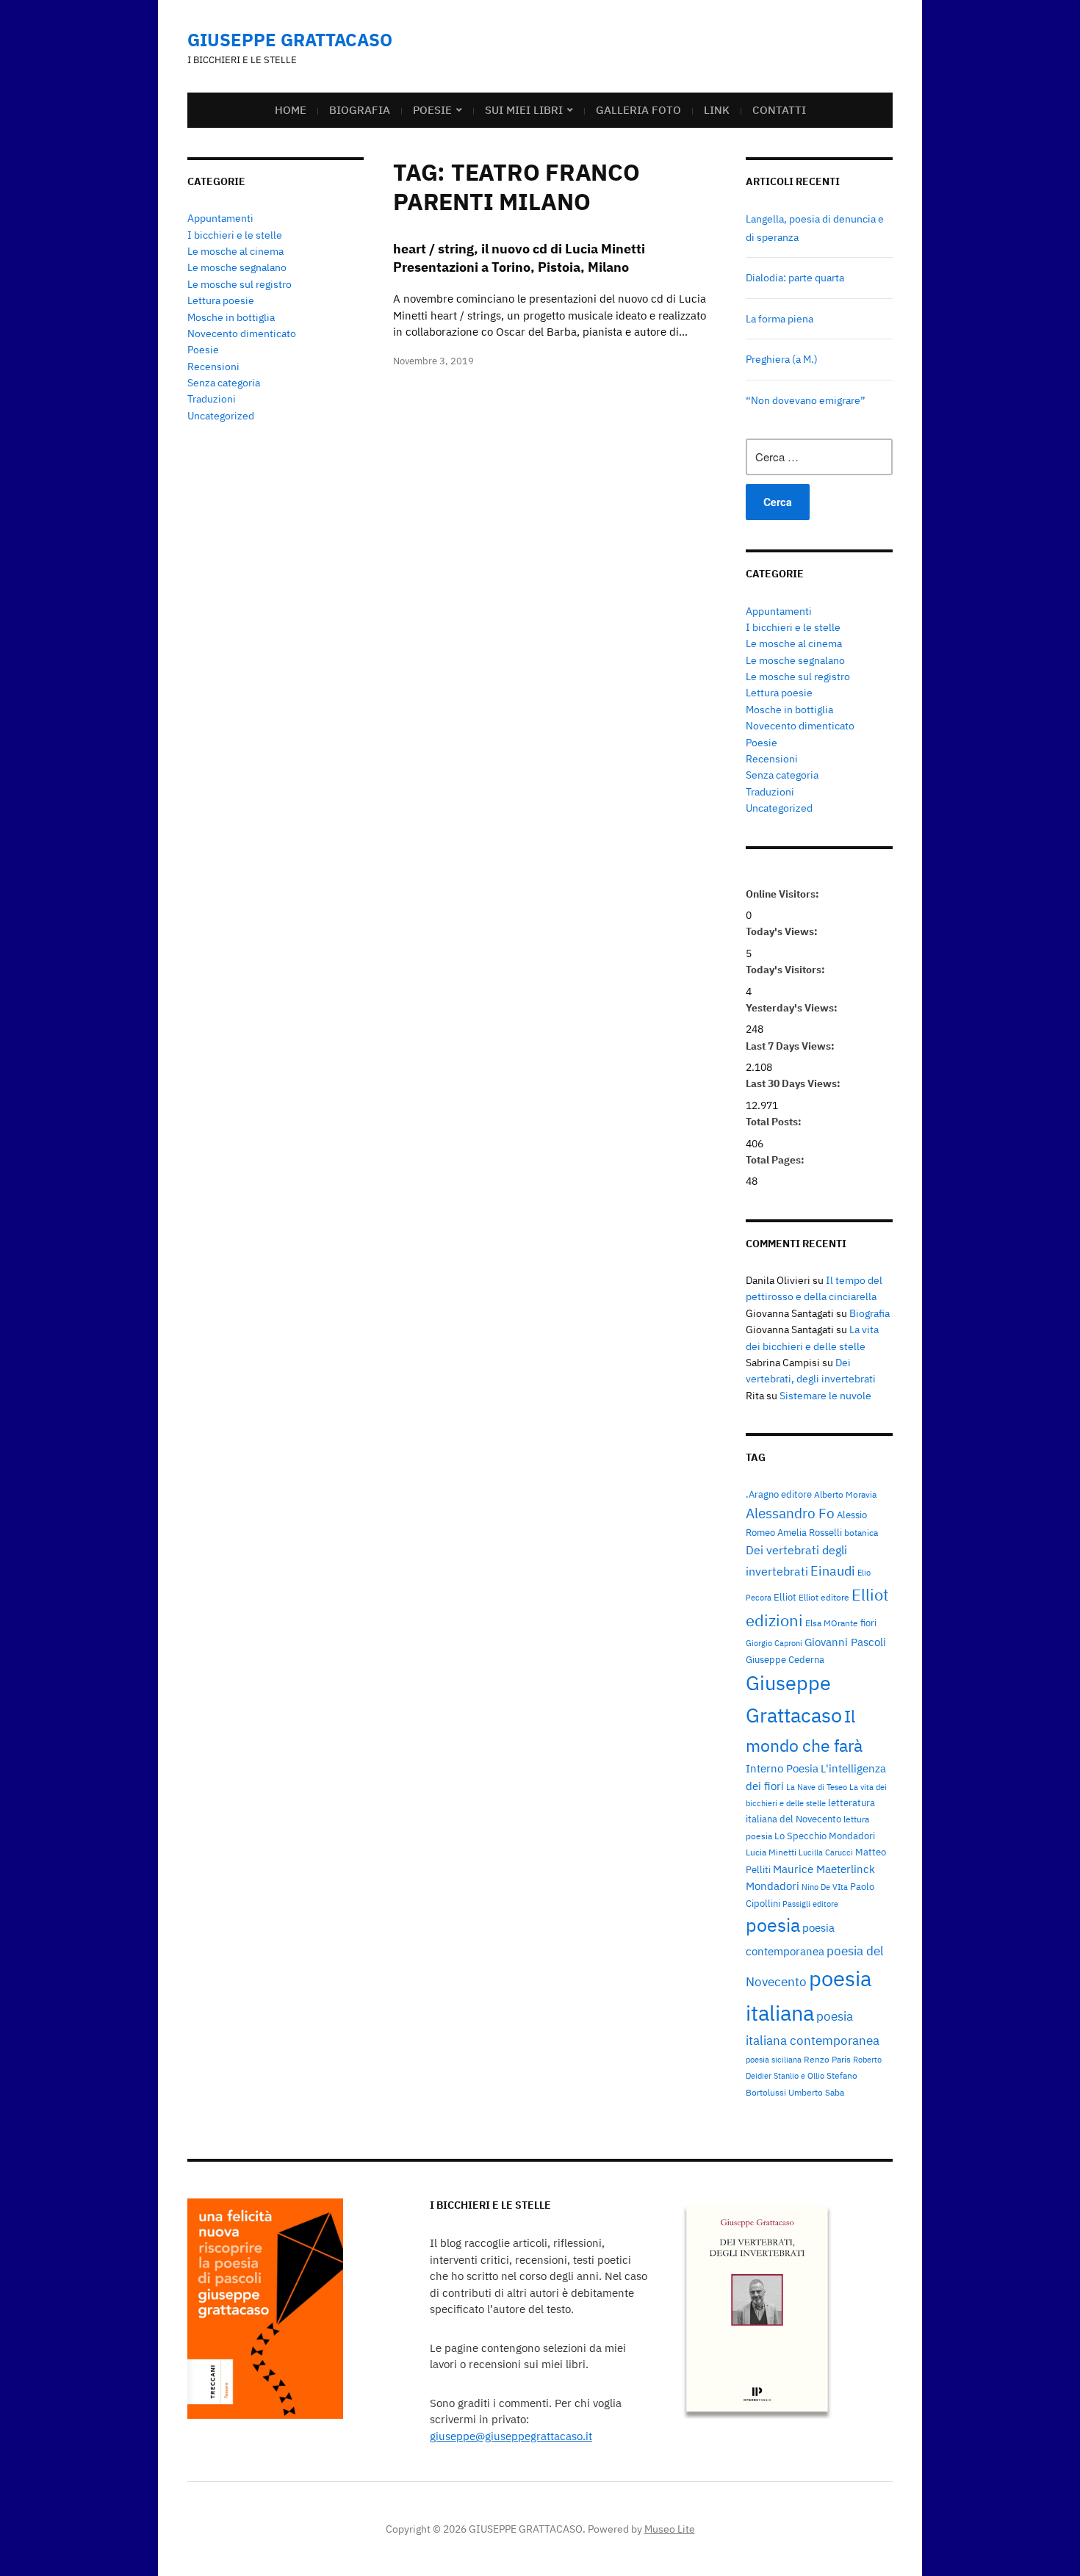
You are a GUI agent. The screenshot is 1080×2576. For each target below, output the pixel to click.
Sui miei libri (524, 110)
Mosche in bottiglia (231, 317)
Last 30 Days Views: (794, 1083)
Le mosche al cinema (235, 251)
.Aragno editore (779, 1494)
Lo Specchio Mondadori (825, 1836)
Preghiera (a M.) (782, 359)
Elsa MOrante (832, 1623)
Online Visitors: (784, 894)
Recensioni (213, 367)
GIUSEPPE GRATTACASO (290, 40)
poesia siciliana (774, 2060)
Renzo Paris (827, 2059)
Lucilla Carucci (826, 1852)
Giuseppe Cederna (785, 1659)
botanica (861, 1532)
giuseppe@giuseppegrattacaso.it (511, 2436)
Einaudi (833, 1570)
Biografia (360, 110)
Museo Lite (670, 2529)
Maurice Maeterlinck (824, 1869)
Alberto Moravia (845, 1494)
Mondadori (773, 1886)
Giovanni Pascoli (845, 1642)
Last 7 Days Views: (791, 1046)
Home (291, 110)
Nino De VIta (825, 1887)
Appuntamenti (220, 218)
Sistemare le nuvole (825, 1396)
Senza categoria (224, 383)
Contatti (779, 110)
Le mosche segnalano (237, 267)
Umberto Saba (816, 2092)
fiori (868, 1623)
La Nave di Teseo (817, 1787)
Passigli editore (810, 1904)
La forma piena (780, 319)
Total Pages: (776, 1160)
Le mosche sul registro (240, 284)
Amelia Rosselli (810, 1532)
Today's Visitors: (786, 970)
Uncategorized (221, 416)
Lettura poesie (221, 300)
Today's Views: (783, 931)
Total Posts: (775, 1122)
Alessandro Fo (790, 1513)
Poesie (432, 110)
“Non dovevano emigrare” (806, 400)
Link (717, 110)
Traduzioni (212, 399)
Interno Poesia (782, 1768)
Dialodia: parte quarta (795, 278)
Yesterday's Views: (793, 1008)
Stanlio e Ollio (799, 2076)
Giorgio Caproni (774, 1643)
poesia (773, 1925)
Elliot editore (824, 1597)
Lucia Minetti (771, 1852)
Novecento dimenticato (242, 333)
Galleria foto (638, 110)
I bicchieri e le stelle (235, 235)
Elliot (785, 1597)
